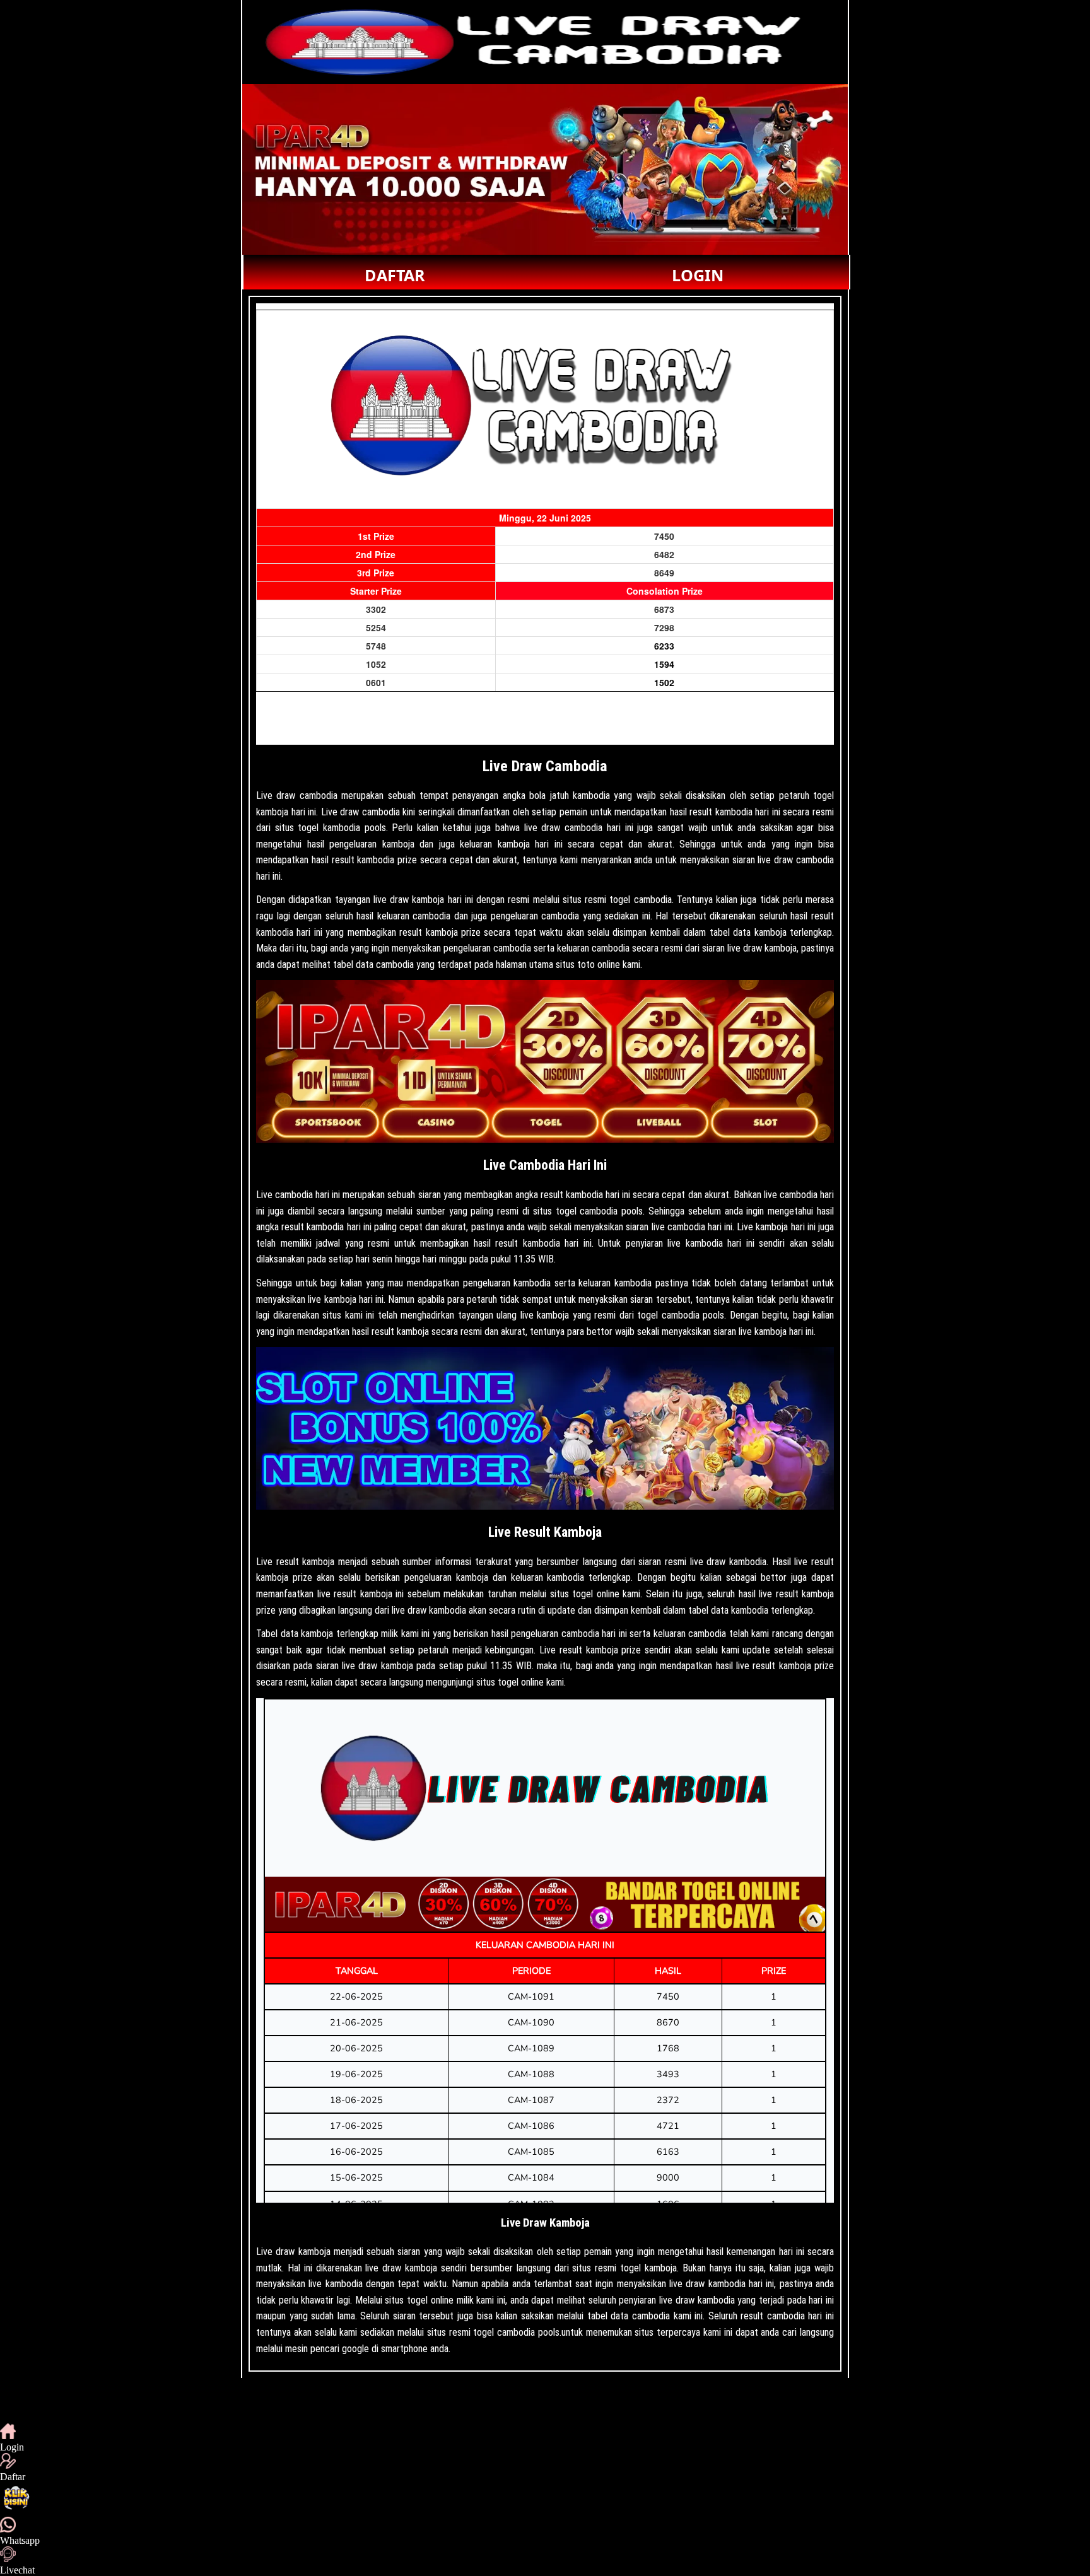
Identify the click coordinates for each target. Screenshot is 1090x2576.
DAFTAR (395, 275)
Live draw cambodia (297, 796)
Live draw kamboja (293, 2252)
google (355, 2349)
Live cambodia (284, 1195)
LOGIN (698, 275)
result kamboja (306, 1562)
